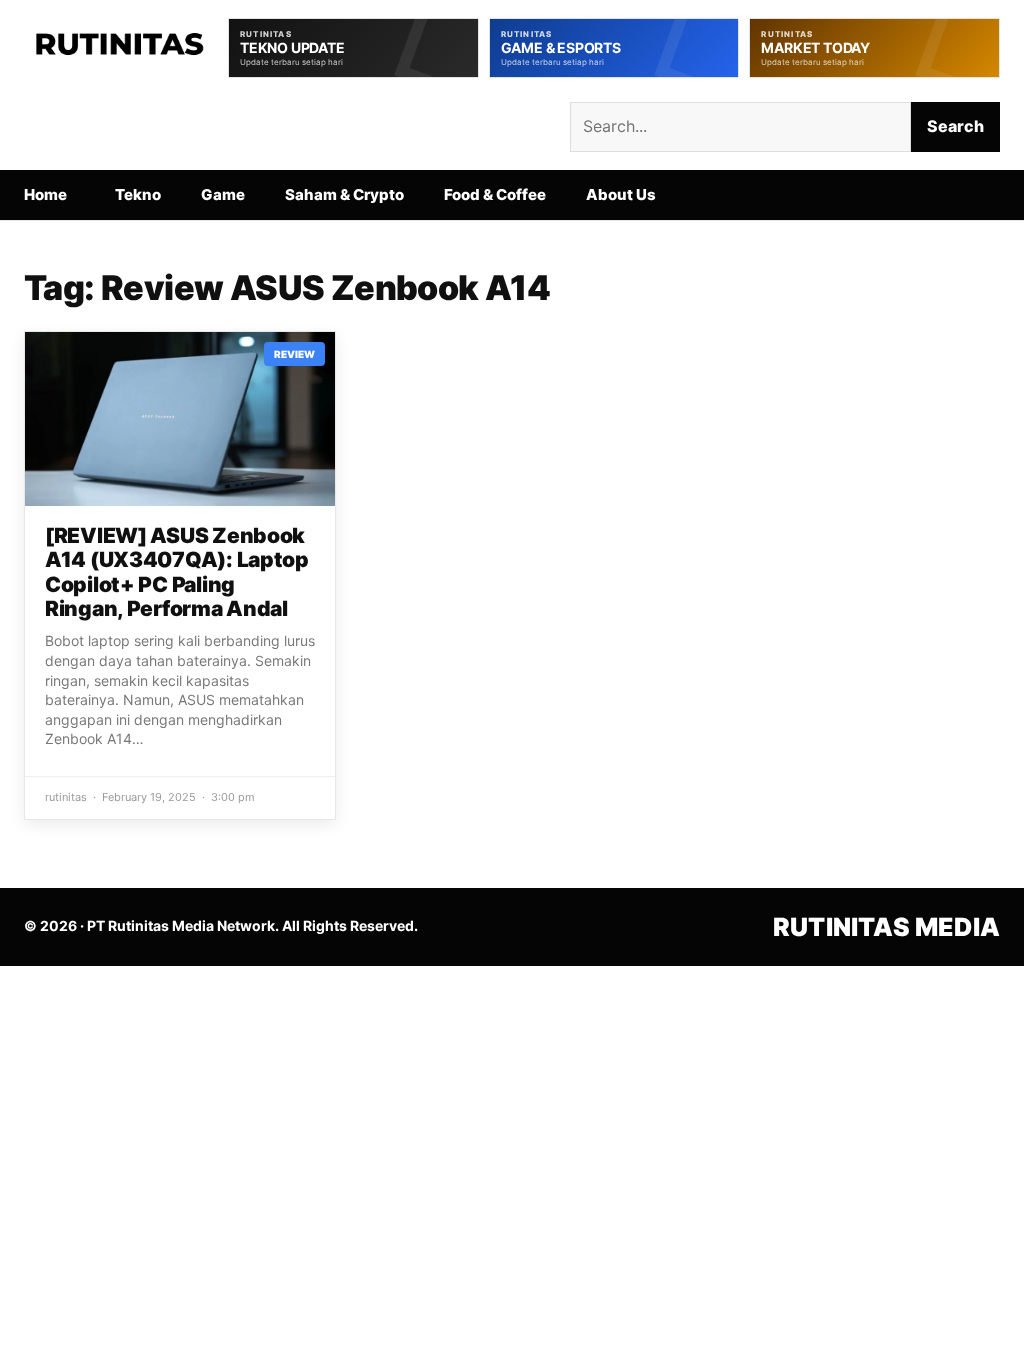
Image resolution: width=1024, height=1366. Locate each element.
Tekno (138, 194)
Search (955, 126)
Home (45, 194)
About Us (621, 194)
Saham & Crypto (344, 194)
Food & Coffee (495, 194)
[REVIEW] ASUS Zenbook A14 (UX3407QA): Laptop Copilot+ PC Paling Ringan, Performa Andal (177, 572)
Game (223, 194)
